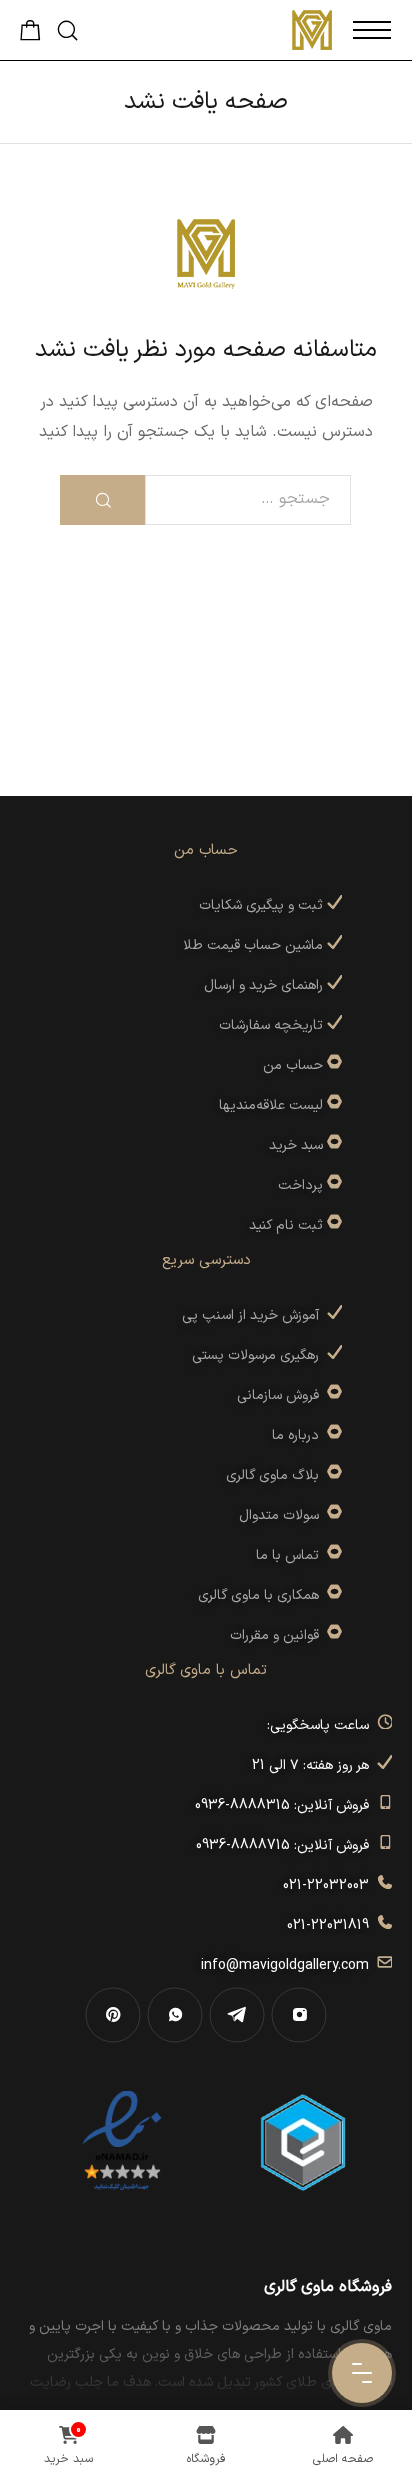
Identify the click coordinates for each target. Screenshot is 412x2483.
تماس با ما (291, 1555)
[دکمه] (102, 500)
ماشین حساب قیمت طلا (255, 945)
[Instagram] (299, 2015)
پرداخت (300, 1185)
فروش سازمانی (282, 1395)
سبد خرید (296, 1145)
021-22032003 (330, 1885)
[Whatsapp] (175, 2015)
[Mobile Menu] (372, 30)
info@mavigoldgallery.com (289, 1965)
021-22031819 (332, 1925)
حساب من (293, 1065)
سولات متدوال (283, 1515)
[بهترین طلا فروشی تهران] (122, 2141)
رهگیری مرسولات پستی (259, 1355)
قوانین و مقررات (278, 1635)
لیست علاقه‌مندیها (271, 1105)
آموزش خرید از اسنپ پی (254, 1315)
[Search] (67, 30)
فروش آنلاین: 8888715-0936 (286, 1845)
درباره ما (299, 1435)
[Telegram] (237, 2015)
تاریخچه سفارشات (273, 1025)
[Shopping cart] (30, 36)
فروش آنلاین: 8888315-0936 (286, 1805)
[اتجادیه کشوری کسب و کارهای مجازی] (303, 2141)
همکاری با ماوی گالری (262, 1595)
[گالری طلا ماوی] (312, 30)
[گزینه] (332, 1065)
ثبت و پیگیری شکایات (263, 905)
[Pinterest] (113, 2015)
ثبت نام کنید (288, 1225)
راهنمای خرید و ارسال (265, 985)
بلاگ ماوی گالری (276, 1475)
